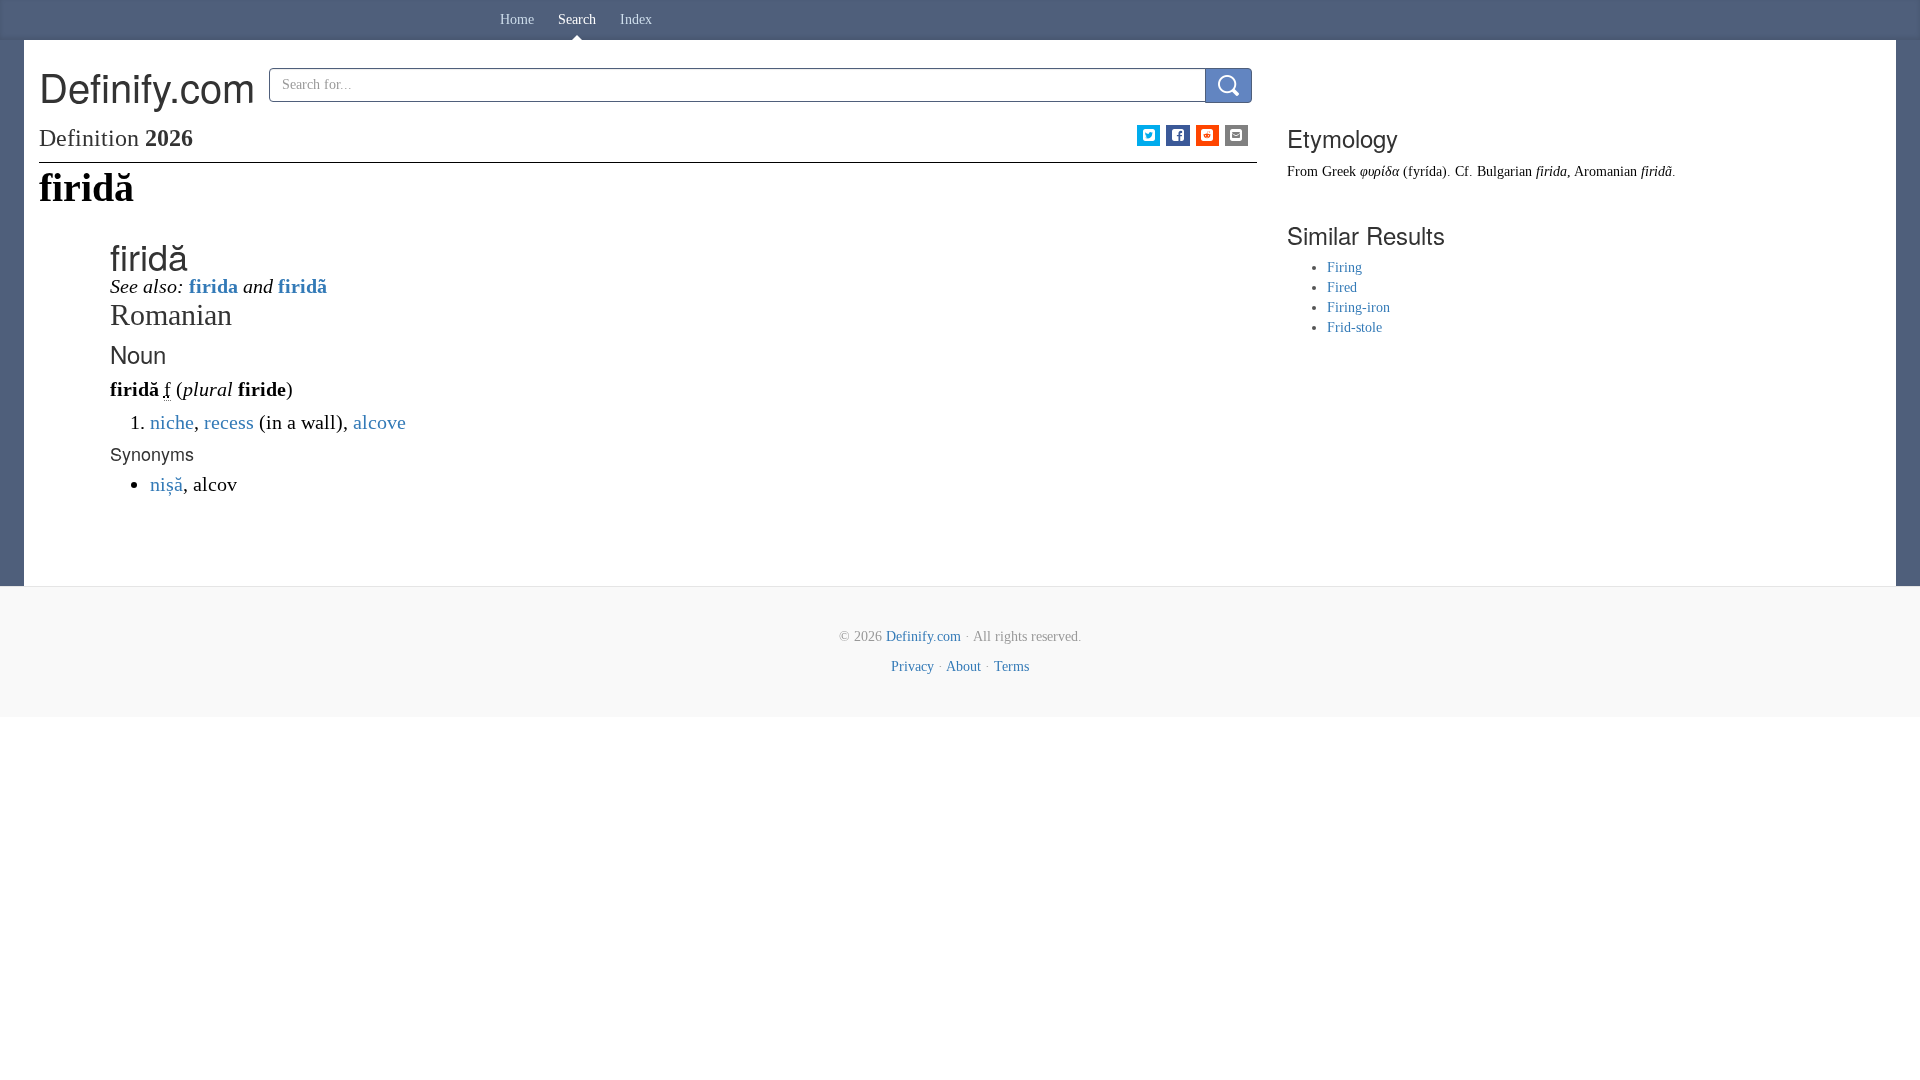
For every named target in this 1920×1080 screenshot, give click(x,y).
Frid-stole (1354, 327)
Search (577, 19)
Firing (1344, 267)
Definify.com (923, 636)
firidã (302, 286)
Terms (1011, 666)
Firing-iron (1358, 307)
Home (517, 19)
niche (172, 422)
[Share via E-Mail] (1236, 135)
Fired (1342, 287)
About (963, 666)
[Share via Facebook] (1177, 135)
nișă (166, 484)
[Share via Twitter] (1148, 135)
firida (213, 286)
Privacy (912, 666)
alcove (379, 422)
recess (229, 422)
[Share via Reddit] (1207, 135)
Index (636, 19)
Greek (1339, 171)
